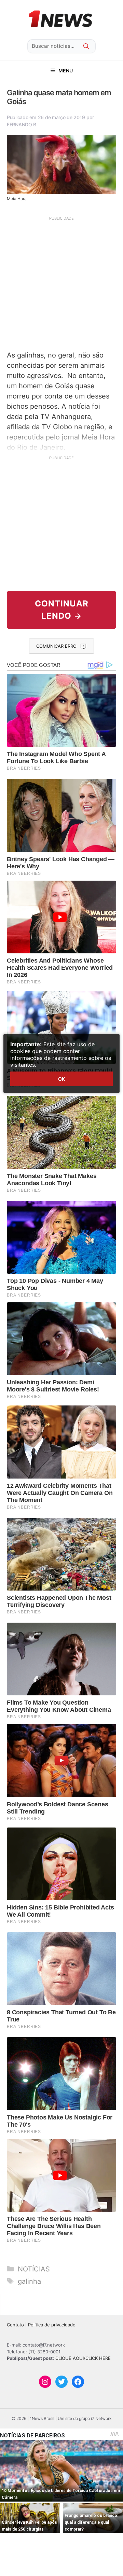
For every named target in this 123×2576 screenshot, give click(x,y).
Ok (61, 1079)
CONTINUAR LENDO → (62, 610)
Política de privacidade (52, 2325)
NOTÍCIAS (34, 2269)
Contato (15, 2325)
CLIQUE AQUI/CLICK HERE (83, 2358)
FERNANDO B (22, 124)
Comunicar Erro (56, 646)
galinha (29, 2281)
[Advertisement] (61, 282)
